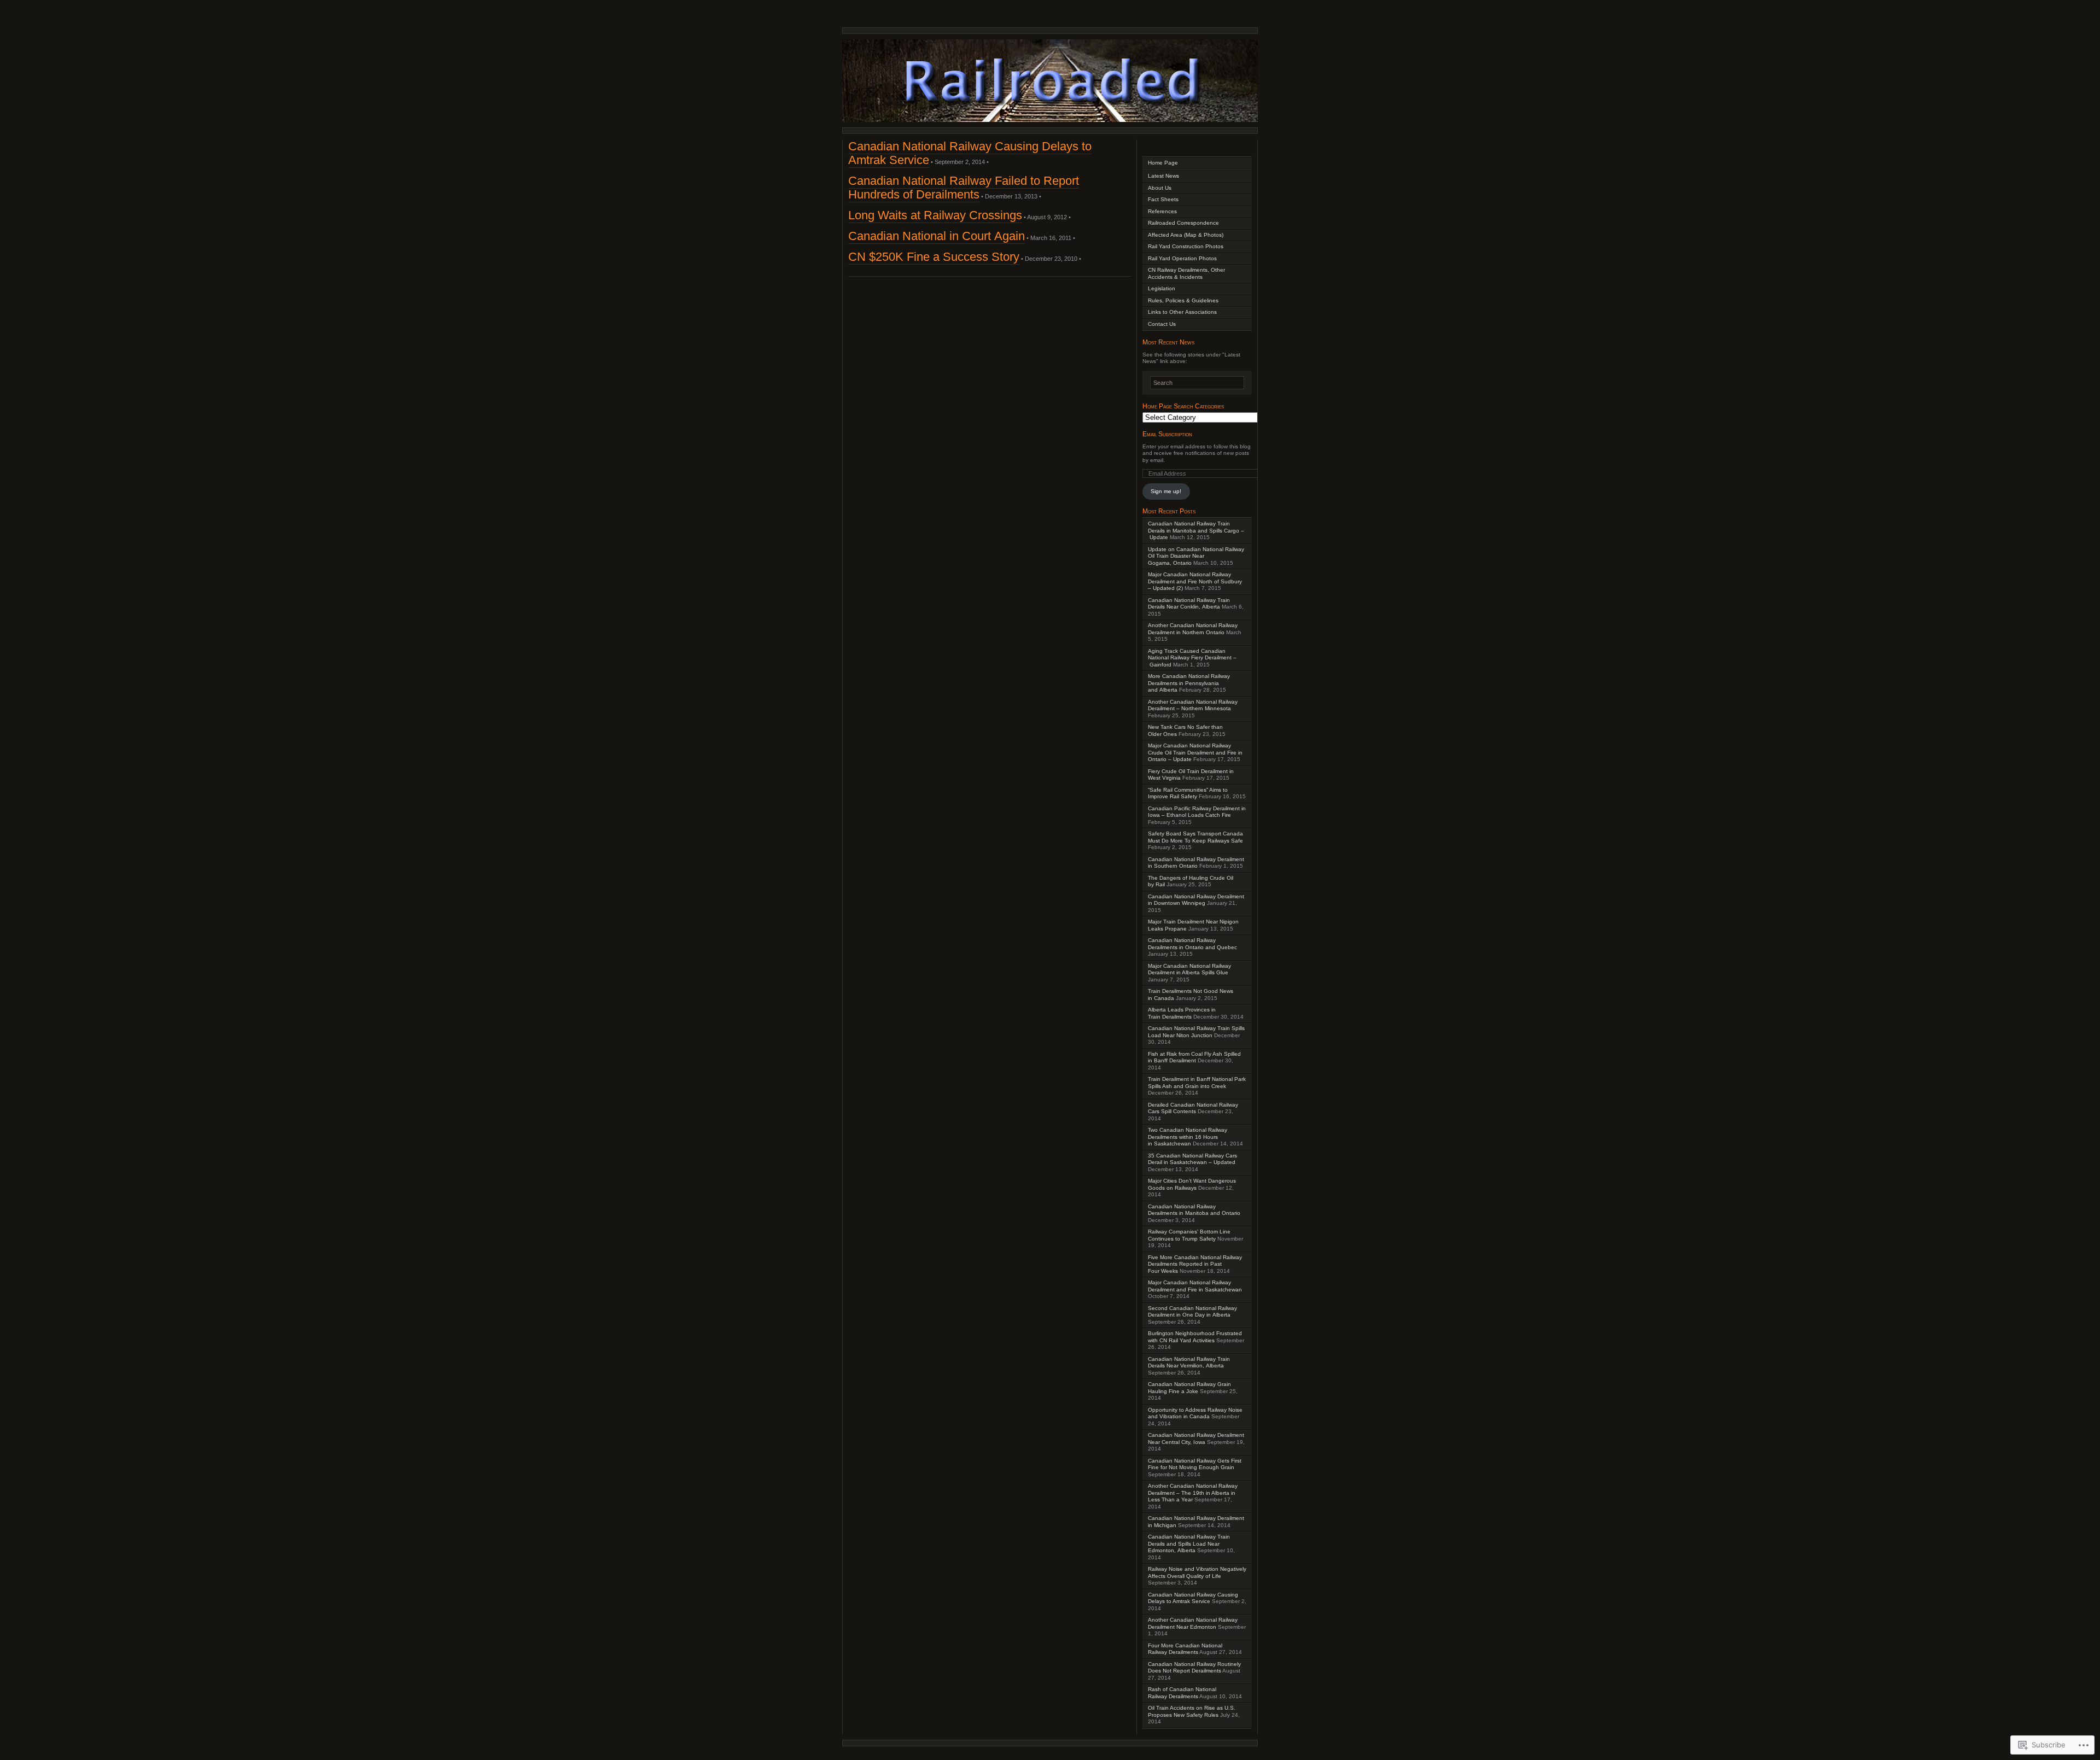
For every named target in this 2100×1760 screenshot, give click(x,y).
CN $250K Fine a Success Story (934, 257)
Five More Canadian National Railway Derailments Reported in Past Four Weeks (1195, 1264)
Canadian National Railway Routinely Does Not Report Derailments (1194, 1668)
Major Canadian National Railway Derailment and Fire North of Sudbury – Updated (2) (1195, 581)
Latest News (1163, 176)
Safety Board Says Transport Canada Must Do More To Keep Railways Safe (1195, 837)
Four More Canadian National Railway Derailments (1185, 1649)
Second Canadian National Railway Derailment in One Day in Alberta (1192, 1312)
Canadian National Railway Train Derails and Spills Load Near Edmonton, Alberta (1189, 1543)
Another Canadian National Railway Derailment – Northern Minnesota (1193, 705)
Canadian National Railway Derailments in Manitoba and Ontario (1194, 1210)
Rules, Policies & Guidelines (1183, 300)
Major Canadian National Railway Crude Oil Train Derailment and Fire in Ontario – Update (1195, 752)
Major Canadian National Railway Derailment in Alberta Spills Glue (1189, 969)
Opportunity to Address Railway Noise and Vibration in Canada (1195, 1413)
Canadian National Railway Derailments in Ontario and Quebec (1192, 944)
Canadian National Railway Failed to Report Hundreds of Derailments (964, 188)
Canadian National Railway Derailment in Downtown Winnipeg (1196, 900)
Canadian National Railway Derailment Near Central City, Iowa (1196, 1439)
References (1162, 211)
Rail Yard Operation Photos (1182, 258)
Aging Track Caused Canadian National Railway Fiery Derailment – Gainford (1192, 658)
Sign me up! (1166, 491)
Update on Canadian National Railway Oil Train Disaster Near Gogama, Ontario (1196, 556)
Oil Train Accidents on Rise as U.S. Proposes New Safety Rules (1192, 1711)
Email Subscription (1167, 434)
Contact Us (1162, 324)
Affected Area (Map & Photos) (1186, 235)
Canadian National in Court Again (937, 236)
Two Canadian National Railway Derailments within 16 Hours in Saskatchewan (1188, 1137)
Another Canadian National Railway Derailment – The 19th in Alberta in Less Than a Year (1193, 1493)
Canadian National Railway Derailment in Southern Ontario (1196, 863)
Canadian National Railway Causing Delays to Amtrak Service (1193, 1598)
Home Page (1163, 163)
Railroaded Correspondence (1183, 223)
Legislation (1162, 288)
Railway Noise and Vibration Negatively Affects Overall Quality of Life (1197, 1572)
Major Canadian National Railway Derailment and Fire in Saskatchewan (1195, 1286)
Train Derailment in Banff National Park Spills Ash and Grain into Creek (1197, 1083)
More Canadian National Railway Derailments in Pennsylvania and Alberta (1189, 683)
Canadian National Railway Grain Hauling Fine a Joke (1189, 1388)
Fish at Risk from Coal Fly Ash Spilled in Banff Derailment (1194, 1057)
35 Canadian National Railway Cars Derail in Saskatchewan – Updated (1192, 1159)
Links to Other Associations (1182, 312)
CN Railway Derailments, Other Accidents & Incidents (1186, 273)
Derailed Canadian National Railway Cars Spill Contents (1193, 1108)
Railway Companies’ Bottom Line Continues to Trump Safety (1189, 1235)
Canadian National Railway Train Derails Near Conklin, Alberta (1189, 604)
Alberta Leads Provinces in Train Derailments (1182, 1013)
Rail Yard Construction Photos (1186, 246)
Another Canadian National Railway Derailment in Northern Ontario (1193, 629)
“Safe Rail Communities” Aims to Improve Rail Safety (1188, 793)
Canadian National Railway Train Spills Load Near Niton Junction (1196, 1032)
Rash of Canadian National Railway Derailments (1182, 1693)
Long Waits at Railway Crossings (935, 215)
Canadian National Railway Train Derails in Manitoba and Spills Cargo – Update (1196, 530)
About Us (1160, 188)
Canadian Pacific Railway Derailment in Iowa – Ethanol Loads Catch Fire (1197, 812)
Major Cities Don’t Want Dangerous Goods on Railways (1192, 1184)
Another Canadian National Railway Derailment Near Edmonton (1193, 1623)
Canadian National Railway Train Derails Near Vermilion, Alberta (1189, 1363)
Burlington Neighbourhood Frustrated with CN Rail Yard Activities (1195, 1337)
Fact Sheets (1163, 199)
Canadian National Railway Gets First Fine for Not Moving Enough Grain (1195, 1464)
